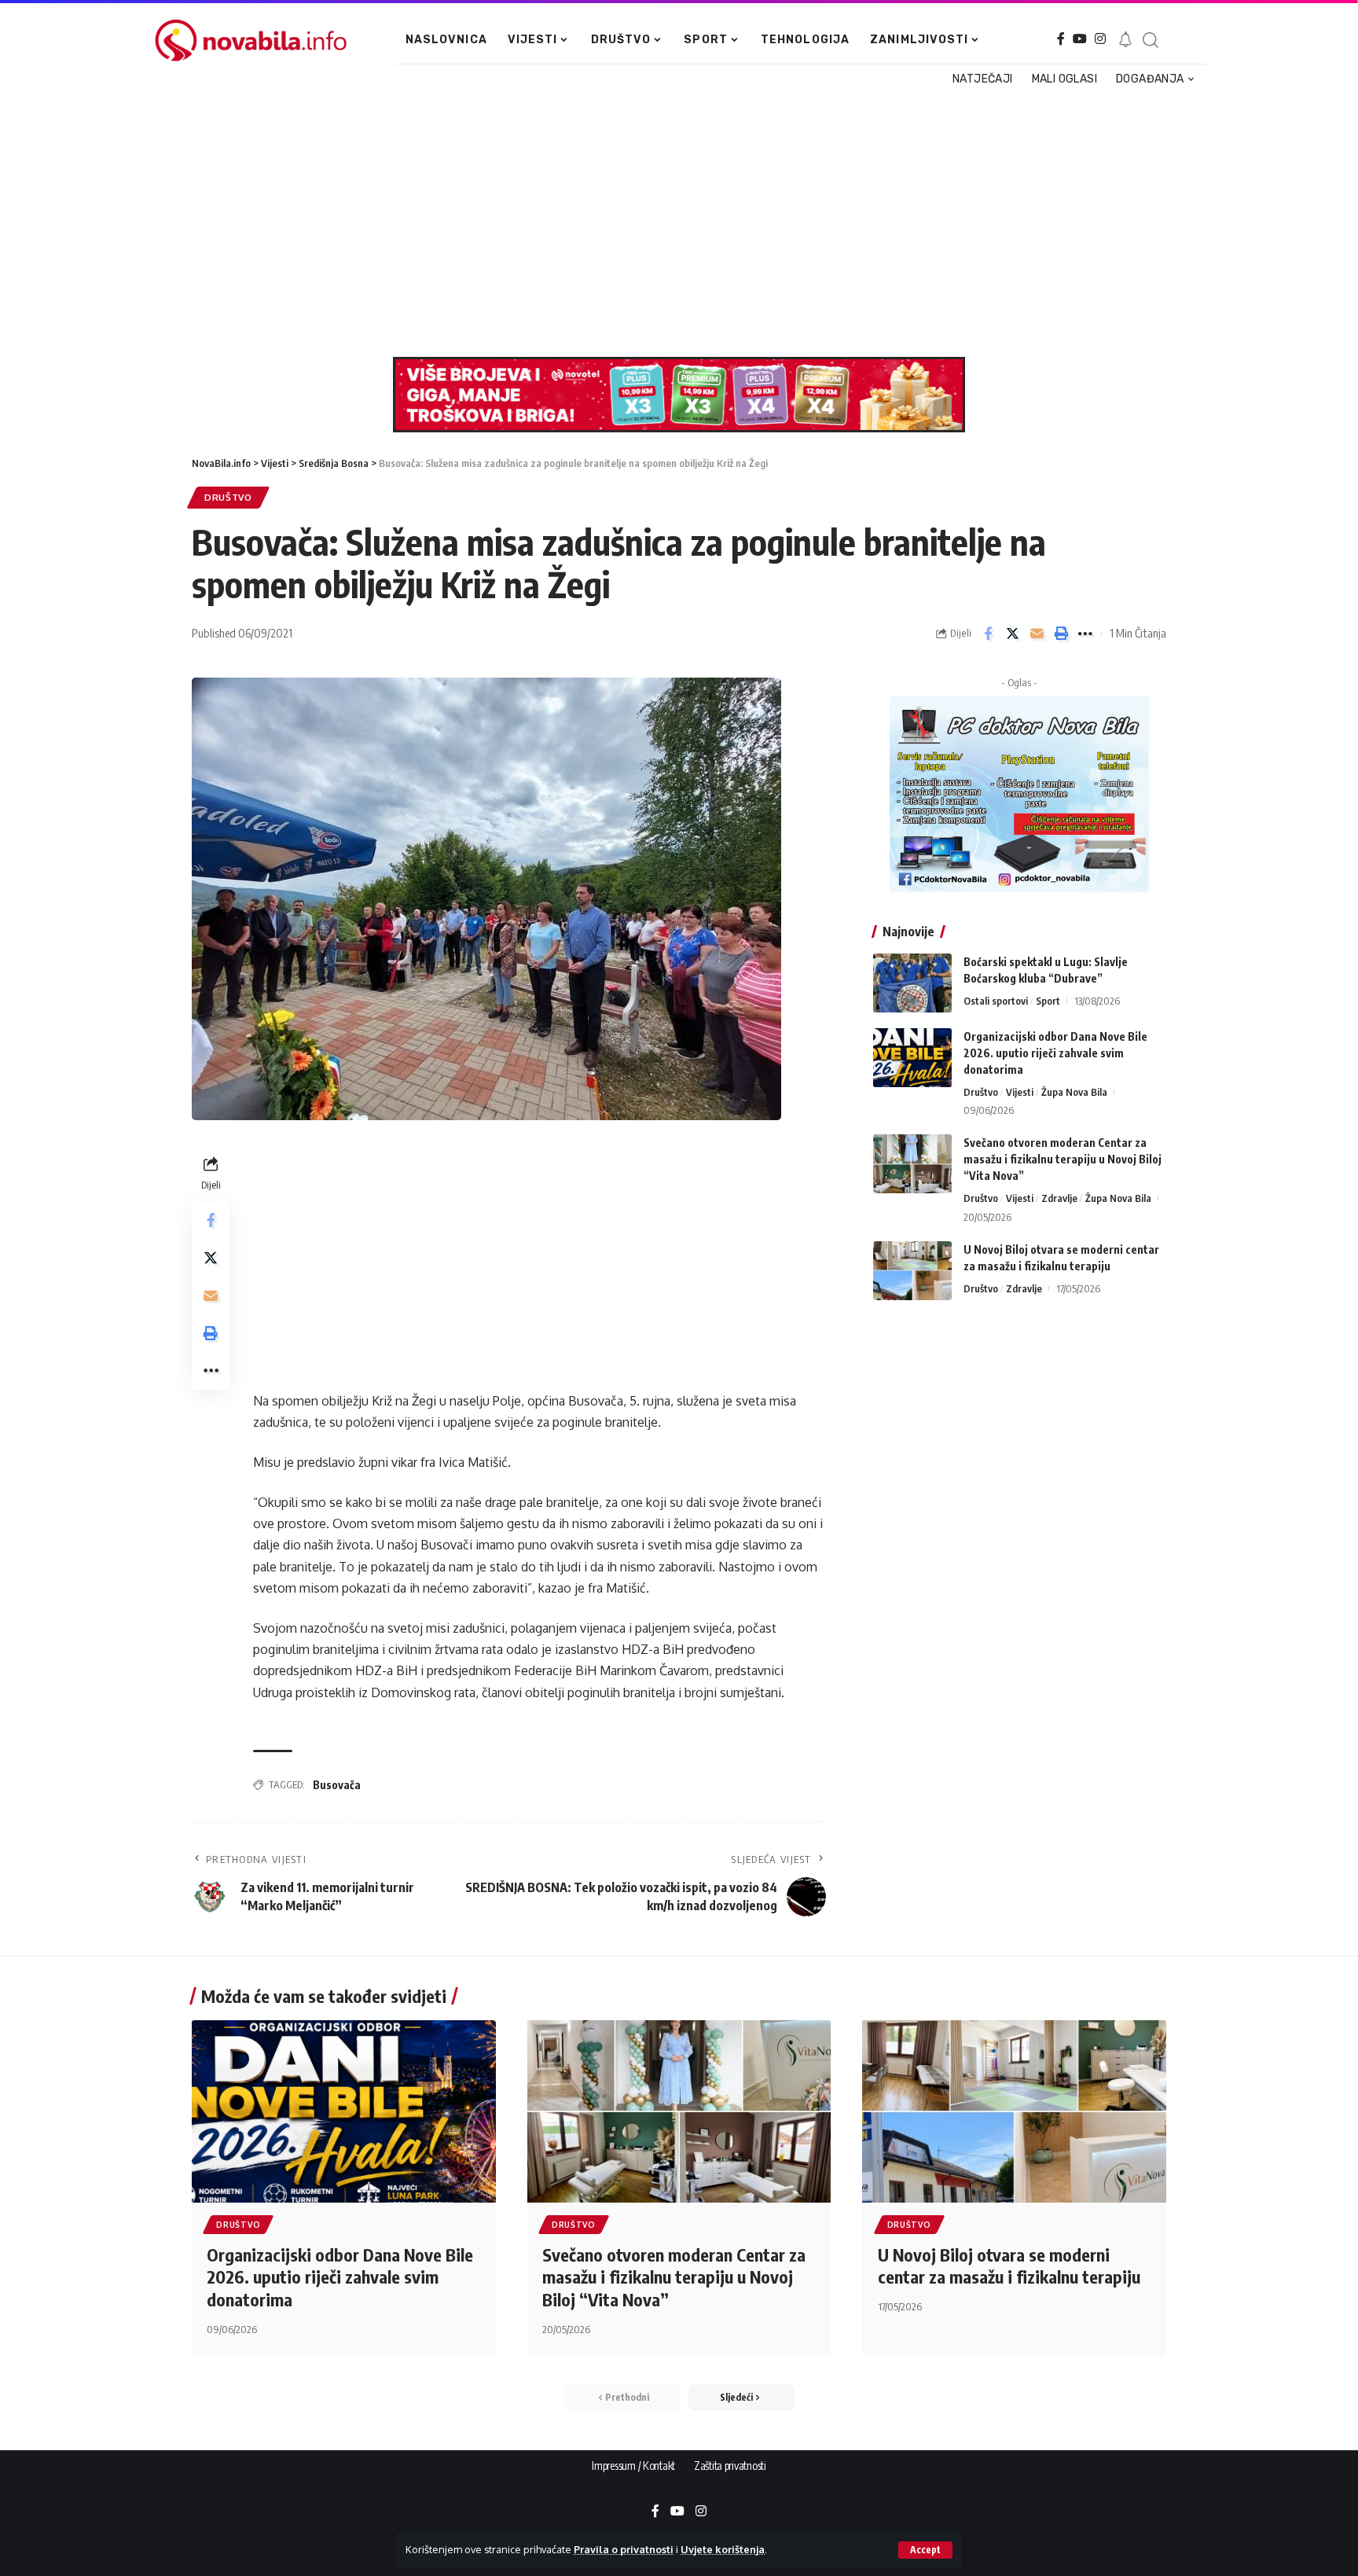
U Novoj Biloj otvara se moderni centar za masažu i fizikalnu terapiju (1009, 2266)
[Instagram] (1100, 39)
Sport (1048, 1001)
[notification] (1125, 40)
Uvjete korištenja (723, 2549)
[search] (1150, 40)
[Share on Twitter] (1012, 634)
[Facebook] (1061, 39)
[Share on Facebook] (988, 634)
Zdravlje (1059, 1198)
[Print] (1061, 634)
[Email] (1037, 634)
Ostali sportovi (996, 1001)
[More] (1085, 634)
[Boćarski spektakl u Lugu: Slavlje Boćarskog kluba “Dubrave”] (912, 983)
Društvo (228, 497)
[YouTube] (1080, 39)
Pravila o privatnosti (624, 2549)
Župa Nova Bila (1074, 1092)
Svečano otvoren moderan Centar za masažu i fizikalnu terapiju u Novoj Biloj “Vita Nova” (1063, 1159)
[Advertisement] (671, 223)
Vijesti (1020, 1092)
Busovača (337, 1785)
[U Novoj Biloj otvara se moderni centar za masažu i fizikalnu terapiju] (912, 1271)
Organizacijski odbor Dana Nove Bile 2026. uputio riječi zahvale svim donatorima (1055, 1053)
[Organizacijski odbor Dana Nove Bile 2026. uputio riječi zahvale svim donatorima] (912, 1058)
